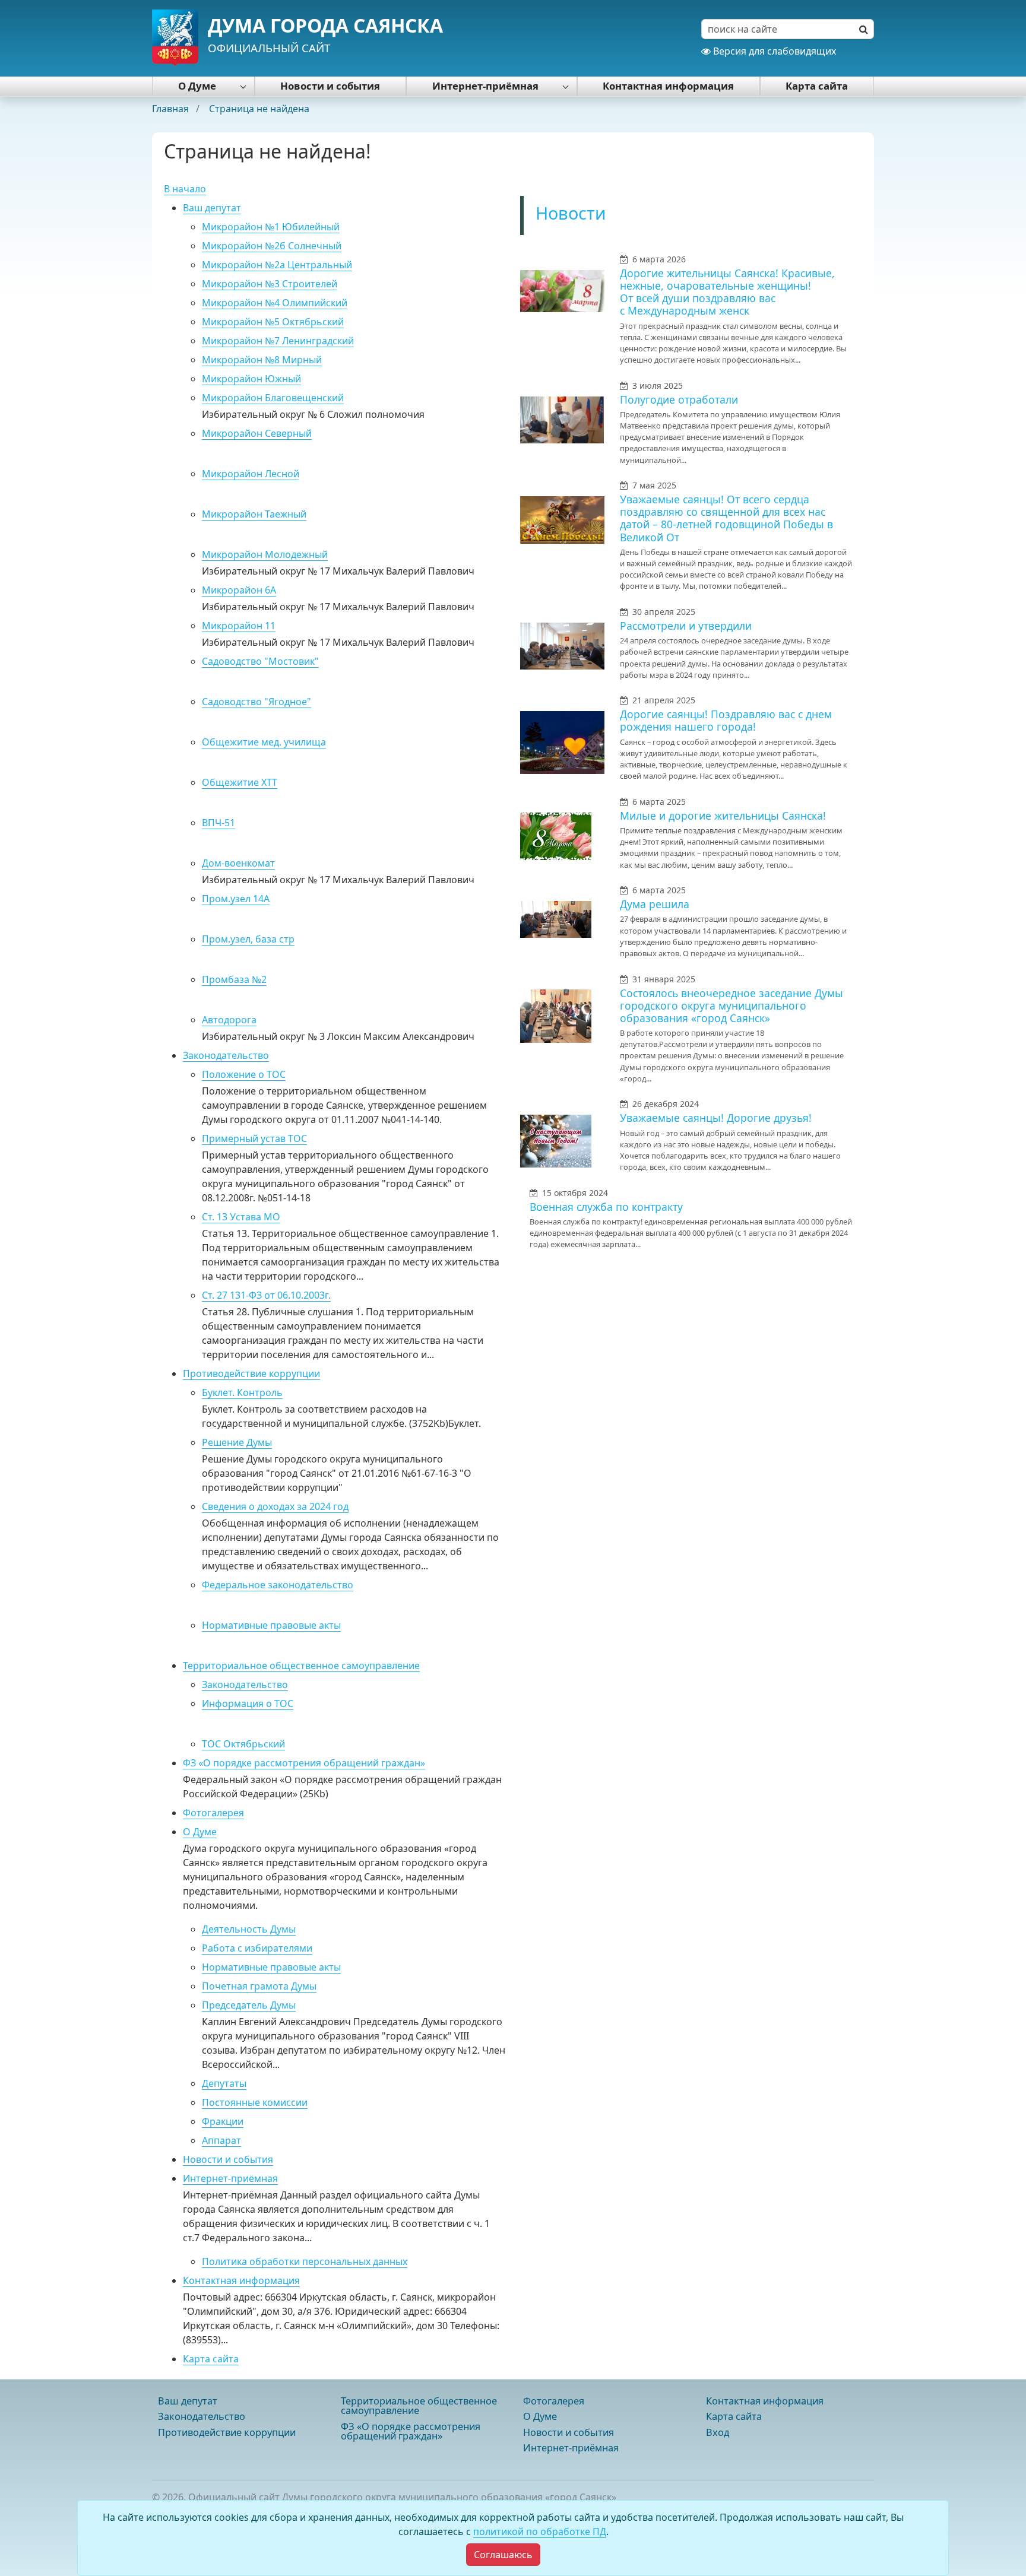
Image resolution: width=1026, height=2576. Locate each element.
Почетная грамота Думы (259, 1986)
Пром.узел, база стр (248, 939)
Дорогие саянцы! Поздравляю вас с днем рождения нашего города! (726, 720)
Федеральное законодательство (278, 1585)
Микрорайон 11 (239, 626)
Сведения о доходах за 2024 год (275, 1506)
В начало (185, 189)
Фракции (223, 2121)
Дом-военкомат (238, 863)
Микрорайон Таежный (254, 514)
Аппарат (221, 2140)
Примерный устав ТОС (254, 1138)
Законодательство (226, 1055)
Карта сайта (817, 86)
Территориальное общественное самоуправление (301, 1665)
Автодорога (229, 1020)
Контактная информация (668, 86)
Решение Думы (237, 1442)
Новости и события (330, 86)
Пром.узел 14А (236, 899)
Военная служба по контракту (606, 1207)
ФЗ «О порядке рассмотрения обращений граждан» (304, 1763)
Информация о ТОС (248, 1703)
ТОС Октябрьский (243, 1744)
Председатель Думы (249, 2005)
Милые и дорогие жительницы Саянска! (723, 816)
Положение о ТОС (244, 1074)
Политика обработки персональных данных (305, 2261)
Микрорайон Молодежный (265, 554)
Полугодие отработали (679, 399)
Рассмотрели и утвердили (686, 626)
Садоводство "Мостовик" (260, 661)
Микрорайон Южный (251, 379)
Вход (718, 2432)
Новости (571, 213)
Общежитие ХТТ (240, 782)
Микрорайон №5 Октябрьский (273, 322)
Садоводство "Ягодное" (256, 702)
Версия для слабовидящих (773, 51)
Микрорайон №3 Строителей (270, 284)
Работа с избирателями (257, 1948)
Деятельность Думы (249, 1929)
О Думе (197, 86)
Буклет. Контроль (242, 1392)
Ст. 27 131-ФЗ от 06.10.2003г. (266, 1295)
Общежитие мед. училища (264, 742)
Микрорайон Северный (257, 433)
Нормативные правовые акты (271, 1625)
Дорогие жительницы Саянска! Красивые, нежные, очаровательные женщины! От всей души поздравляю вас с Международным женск (727, 292)
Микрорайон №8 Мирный (262, 360)
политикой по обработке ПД (540, 2531)
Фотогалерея (213, 1813)
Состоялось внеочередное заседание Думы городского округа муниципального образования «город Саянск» (731, 1005)
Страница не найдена (259, 109)
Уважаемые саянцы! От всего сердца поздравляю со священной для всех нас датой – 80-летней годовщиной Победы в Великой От (726, 518)
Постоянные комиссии (255, 2102)
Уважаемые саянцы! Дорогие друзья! (716, 1118)
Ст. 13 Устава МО (241, 1217)
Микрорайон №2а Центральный (277, 265)
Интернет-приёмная (485, 86)
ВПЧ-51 (218, 823)
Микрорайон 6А (239, 590)
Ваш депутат (212, 208)
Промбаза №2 (234, 979)
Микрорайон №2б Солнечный (272, 246)
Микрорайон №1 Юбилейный (271, 227)
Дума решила (655, 904)
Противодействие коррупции (251, 1373)
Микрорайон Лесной (251, 474)
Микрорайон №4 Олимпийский (275, 303)
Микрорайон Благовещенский (273, 398)
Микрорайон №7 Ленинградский (278, 341)
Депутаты (224, 2083)
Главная (172, 109)
